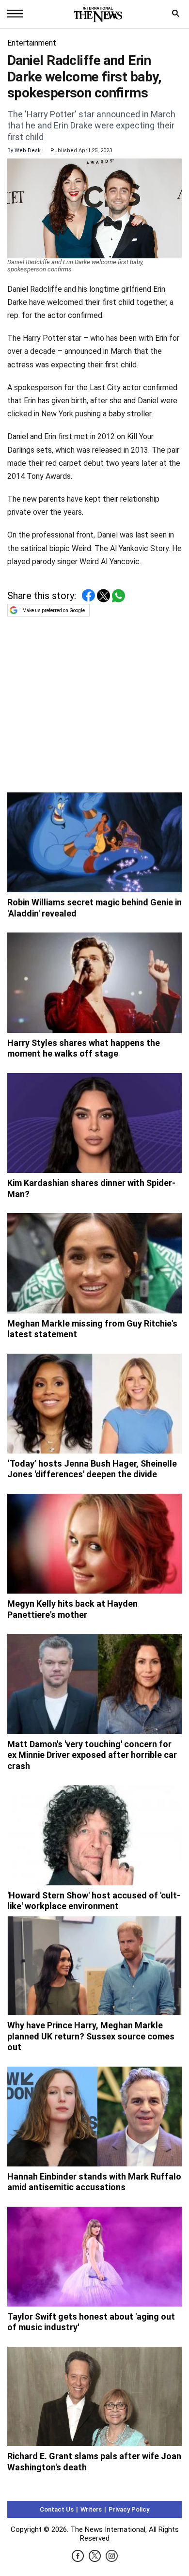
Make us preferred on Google (54, 610)
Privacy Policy (129, 2509)
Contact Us (57, 2509)
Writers (91, 2509)
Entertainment (32, 43)
